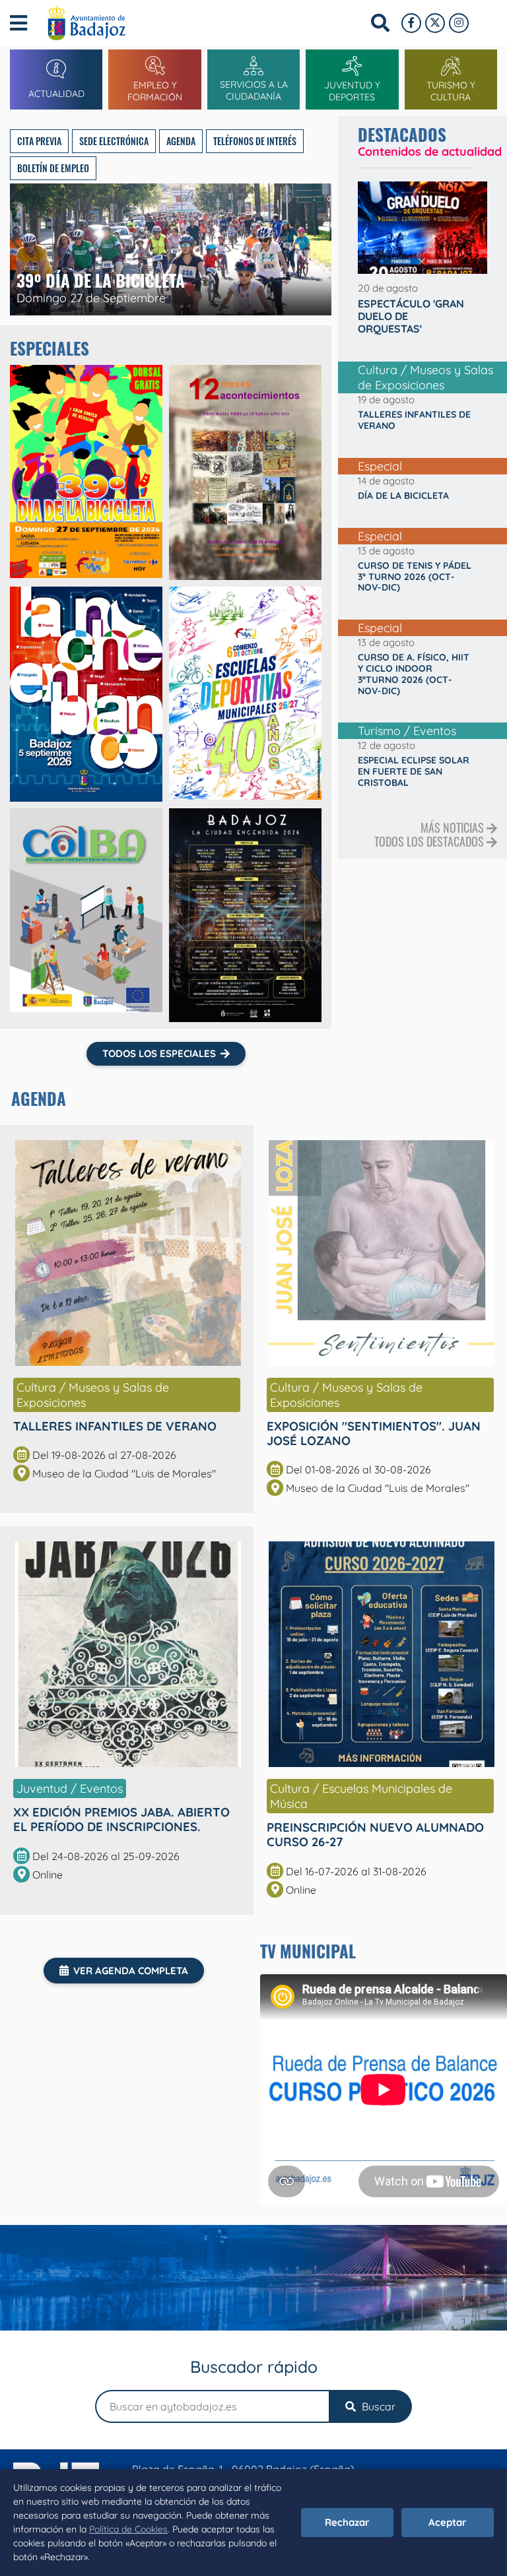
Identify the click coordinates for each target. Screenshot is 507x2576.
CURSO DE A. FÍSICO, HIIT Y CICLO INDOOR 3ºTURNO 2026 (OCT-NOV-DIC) (414, 674)
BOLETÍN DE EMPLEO (53, 168)
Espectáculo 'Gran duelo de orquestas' (411, 316)
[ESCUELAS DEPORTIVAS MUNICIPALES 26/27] (245, 694)
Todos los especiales (159, 1053)
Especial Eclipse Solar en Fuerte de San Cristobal (414, 771)
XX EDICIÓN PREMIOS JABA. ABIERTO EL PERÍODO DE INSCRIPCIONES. (121, 1819)
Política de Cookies (128, 2529)
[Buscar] (380, 23)
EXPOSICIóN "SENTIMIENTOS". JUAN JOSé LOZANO (374, 1433)
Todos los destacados (430, 841)
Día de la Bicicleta (403, 496)
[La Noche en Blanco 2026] (86, 694)
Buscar (377, 2406)
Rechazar (347, 2522)
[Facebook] (411, 23)
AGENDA (181, 141)
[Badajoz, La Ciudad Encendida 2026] (245, 915)
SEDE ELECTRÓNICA (114, 141)
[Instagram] (459, 23)
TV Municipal (308, 1951)
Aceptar (448, 2522)
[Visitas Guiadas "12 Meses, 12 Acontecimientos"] (245, 472)
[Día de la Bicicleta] (86, 472)
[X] (435, 23)
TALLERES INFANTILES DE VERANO (115, 1426)
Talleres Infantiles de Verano (414, 420)
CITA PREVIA (39, 141)
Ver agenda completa (131, 1971)
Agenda (39, 1098)
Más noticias (454, 827)
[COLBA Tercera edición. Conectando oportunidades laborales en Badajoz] (86, 915)
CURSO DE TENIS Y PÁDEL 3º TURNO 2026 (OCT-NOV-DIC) (415, 577)
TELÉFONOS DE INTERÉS (255, 141)
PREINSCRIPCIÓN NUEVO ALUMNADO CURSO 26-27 (375, 1834)
